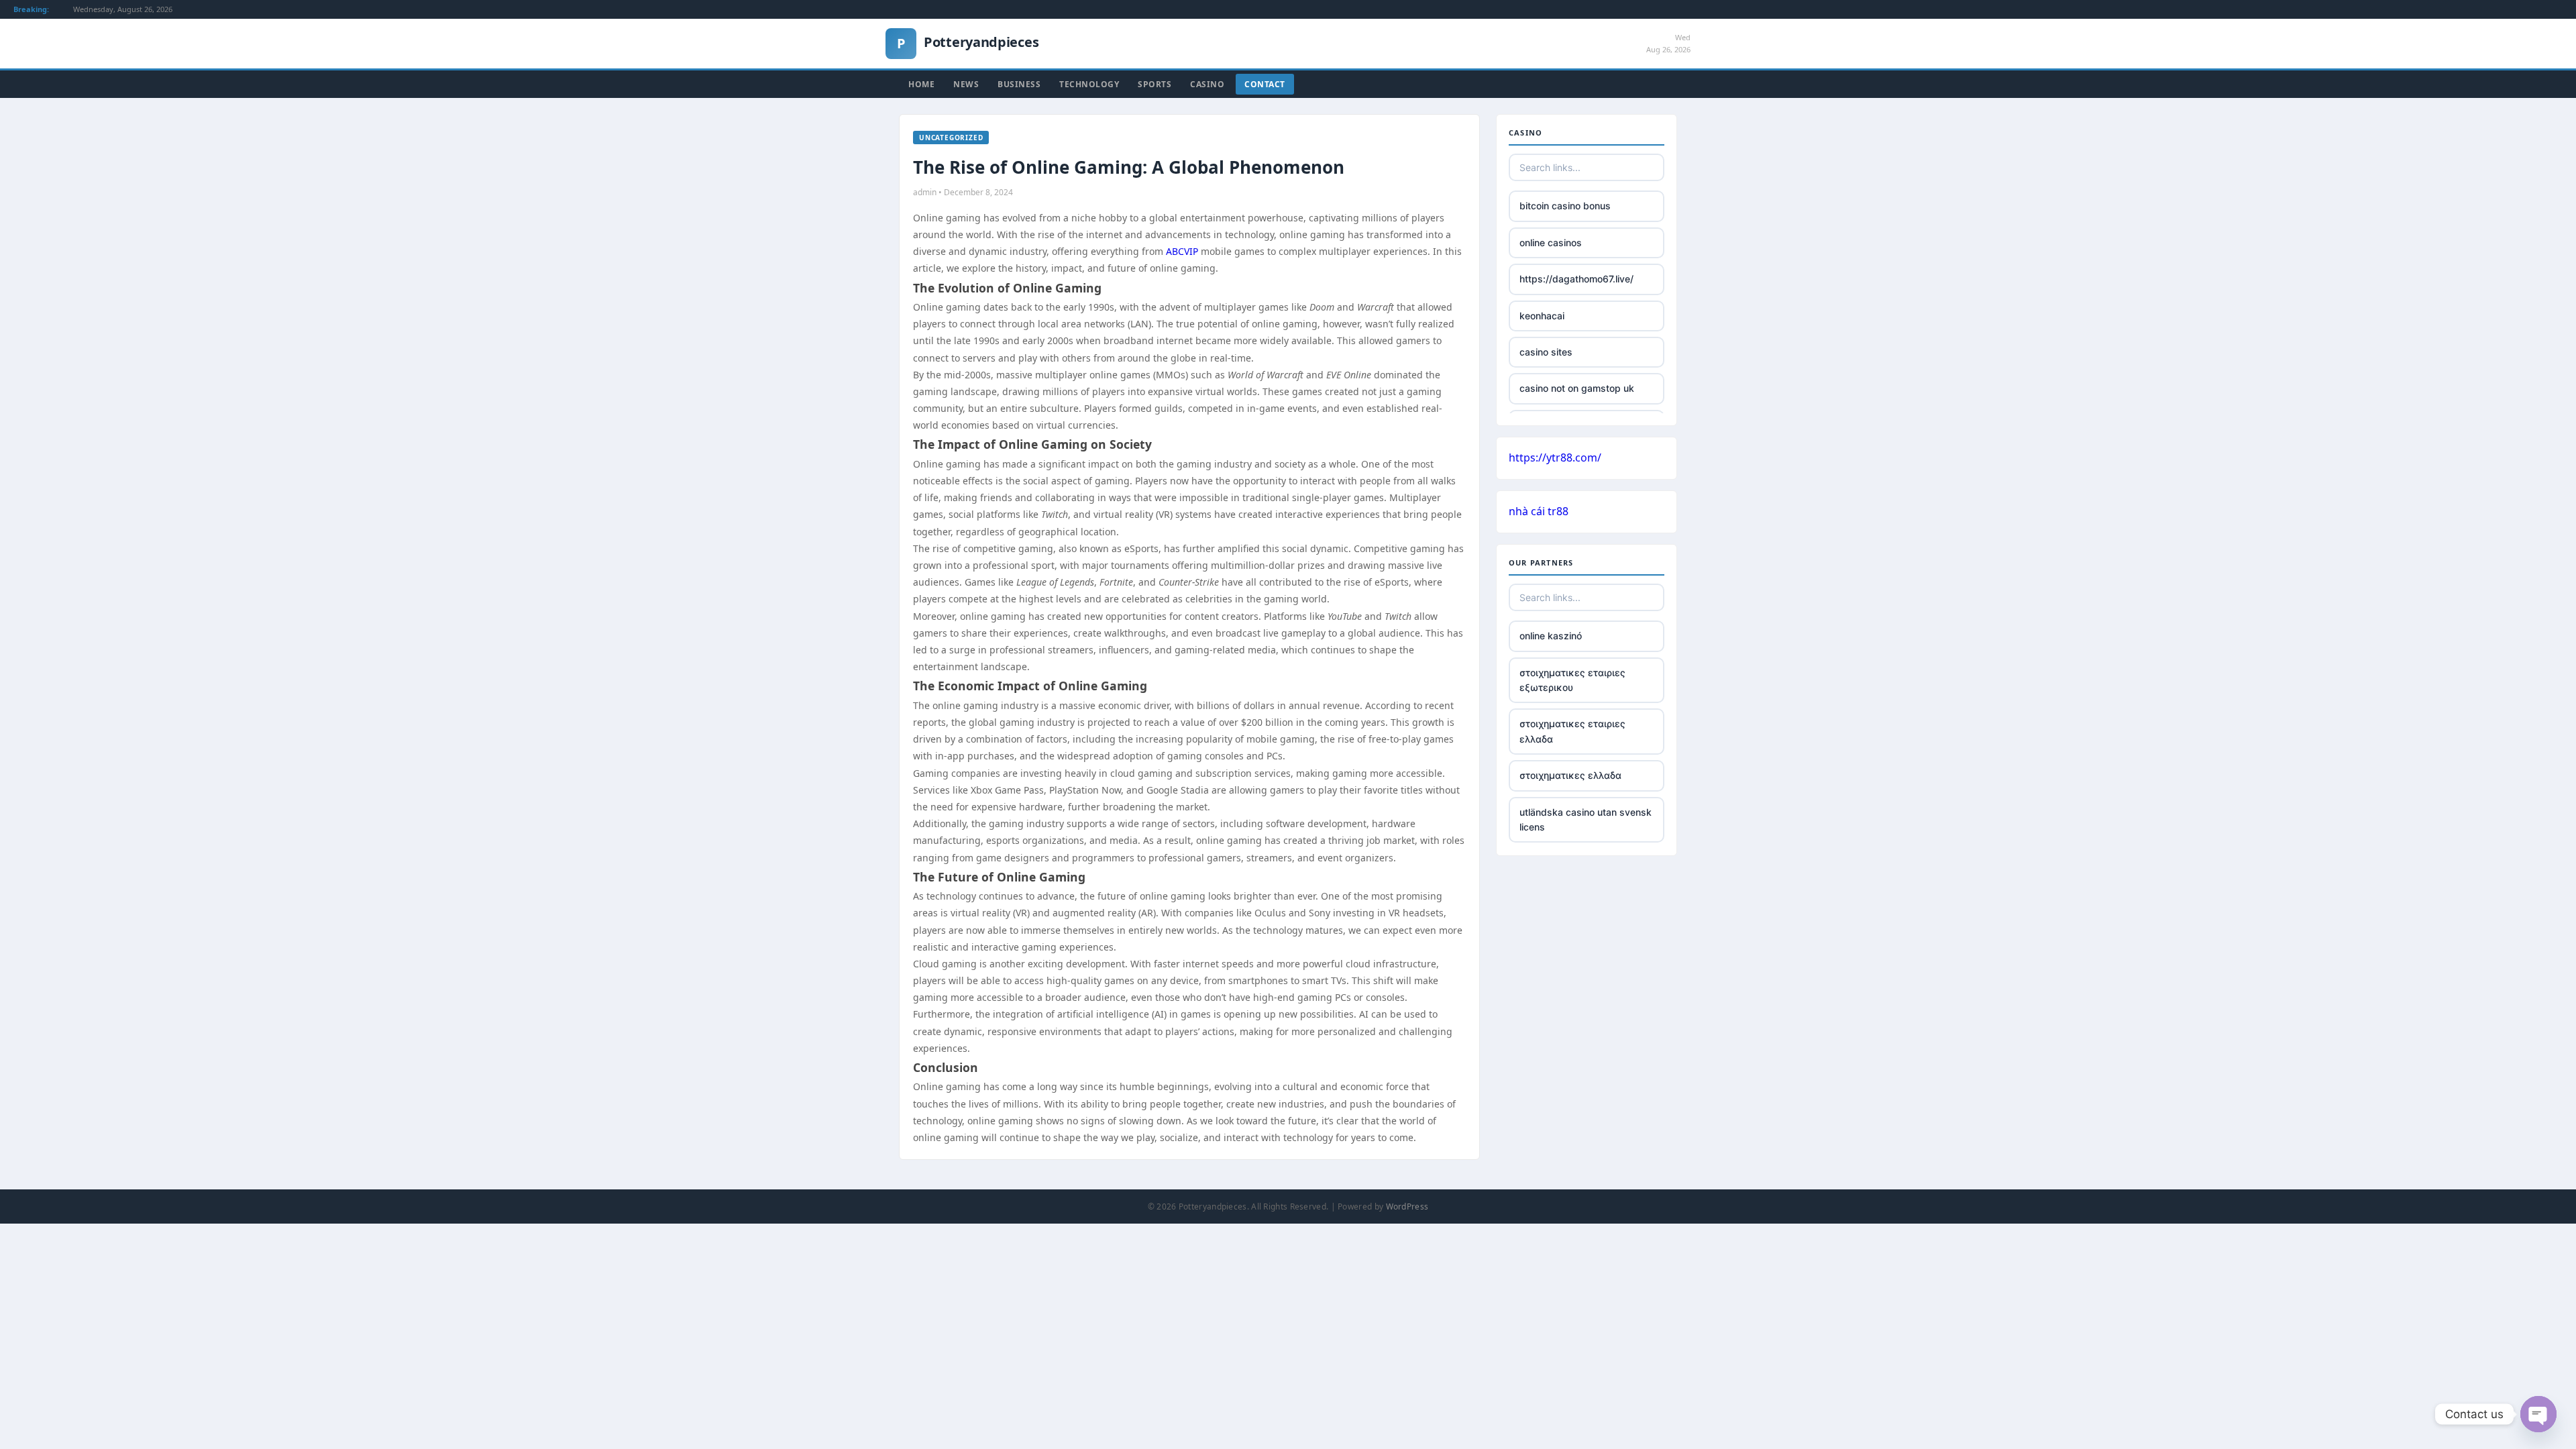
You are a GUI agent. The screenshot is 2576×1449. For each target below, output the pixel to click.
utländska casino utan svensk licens (1586, 819)
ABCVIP (1182, 251)
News (966, 84)
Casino (1207, 84)
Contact (1265, 84)
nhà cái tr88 (1539, 511)
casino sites (1546, 352)
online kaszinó (1551, 636)
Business (1019, 84)
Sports (1155, 84)
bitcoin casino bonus (1565, 206)
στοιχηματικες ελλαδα (1570, 775)
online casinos (1551, 243)
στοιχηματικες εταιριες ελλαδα (1572, 731)
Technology (1089, 84)
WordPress (1407, 1206)
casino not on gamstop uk (1577, 388)
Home (921, 84)
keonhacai (1542, 316)
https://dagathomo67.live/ (1576, 279)
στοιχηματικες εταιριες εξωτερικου (1572, 680)
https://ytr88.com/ (1555, 458)
